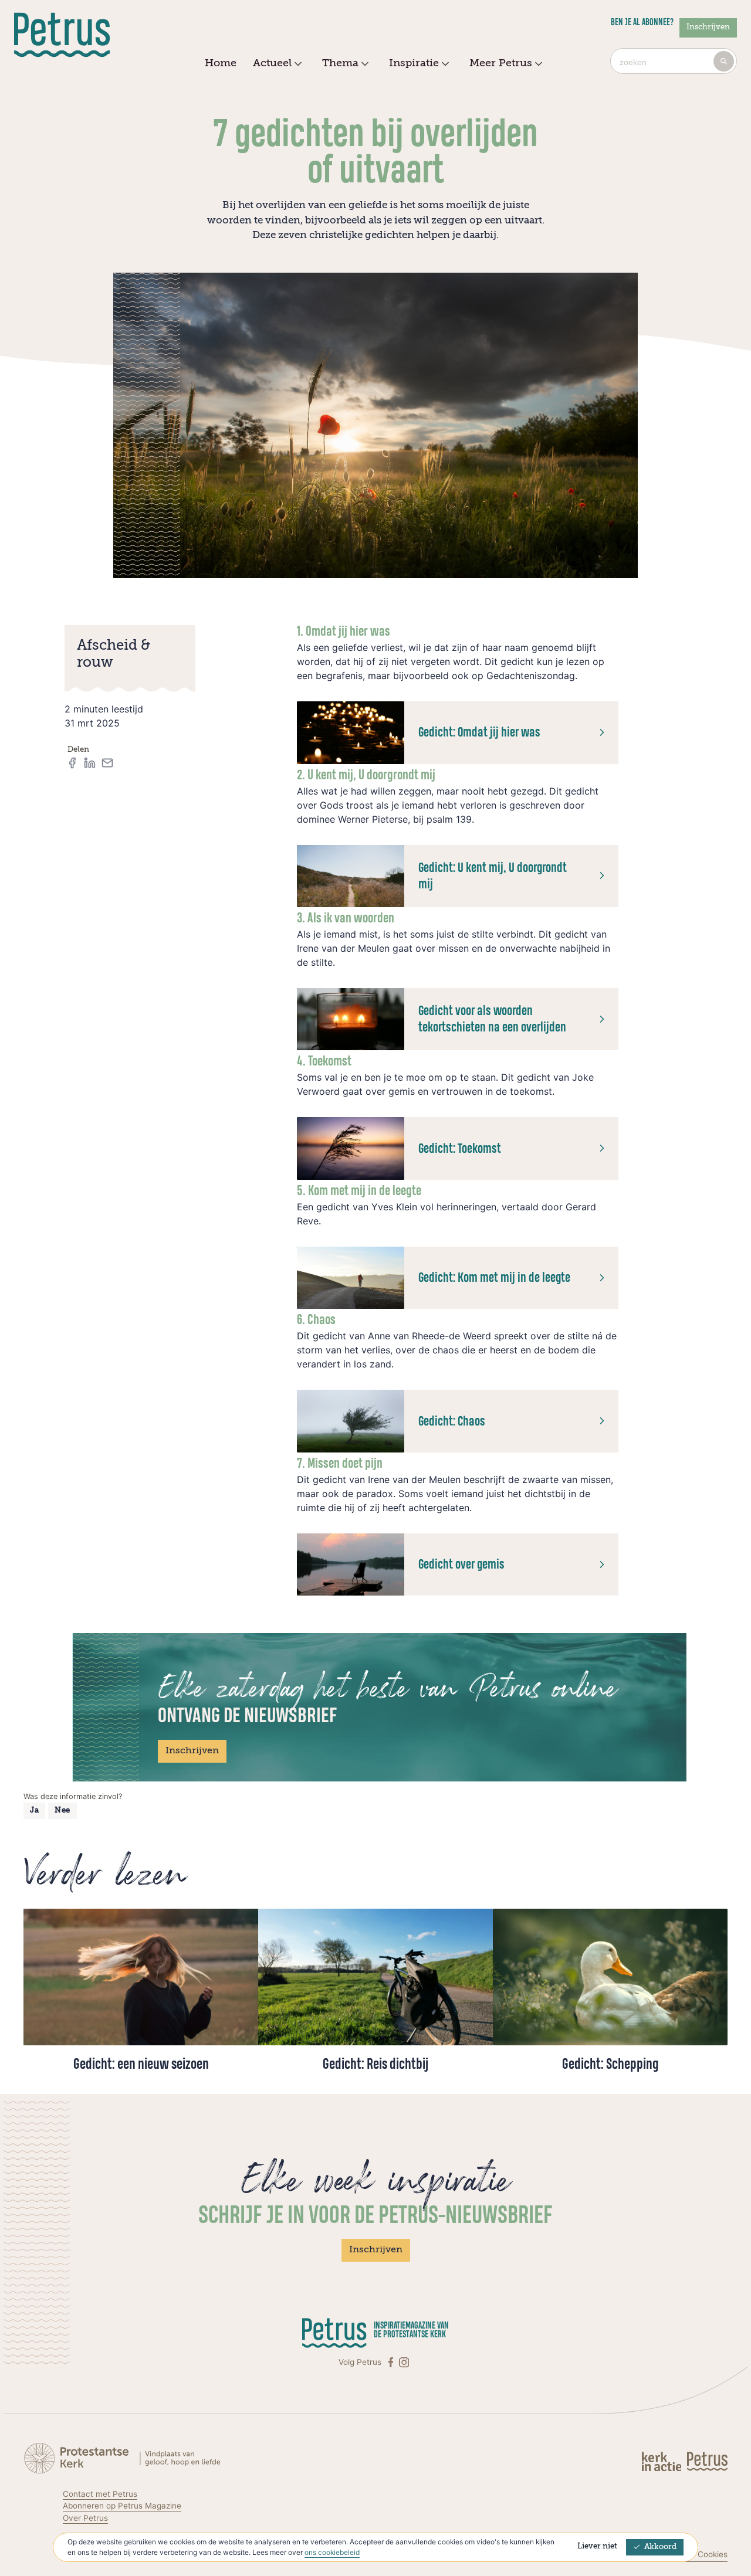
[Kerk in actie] (663, 2461)
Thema (340, 63)
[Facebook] (392, 2362)
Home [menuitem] (221, 63)
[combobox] (674, 61)
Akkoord (660, 2547)
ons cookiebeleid (332, 2552)
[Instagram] (404, 2362)
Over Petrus (85, 2518)
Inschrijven (708, 27)
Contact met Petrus (100, 2494)
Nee (62, 1810)
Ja (34, 1810)
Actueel (272, 63)
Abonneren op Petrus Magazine (122, 2506)
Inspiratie (414, 63)
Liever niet (597, 2546)
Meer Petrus (501, 63)
